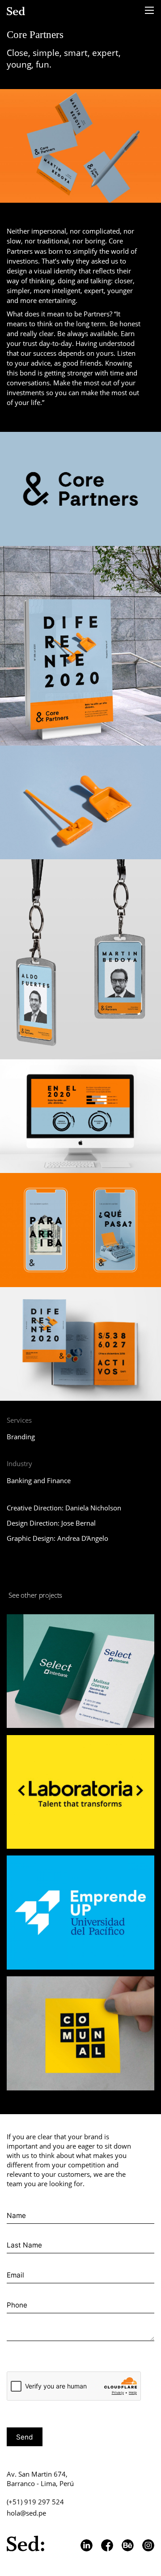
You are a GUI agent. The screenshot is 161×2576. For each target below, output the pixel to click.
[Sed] (17, 11)
